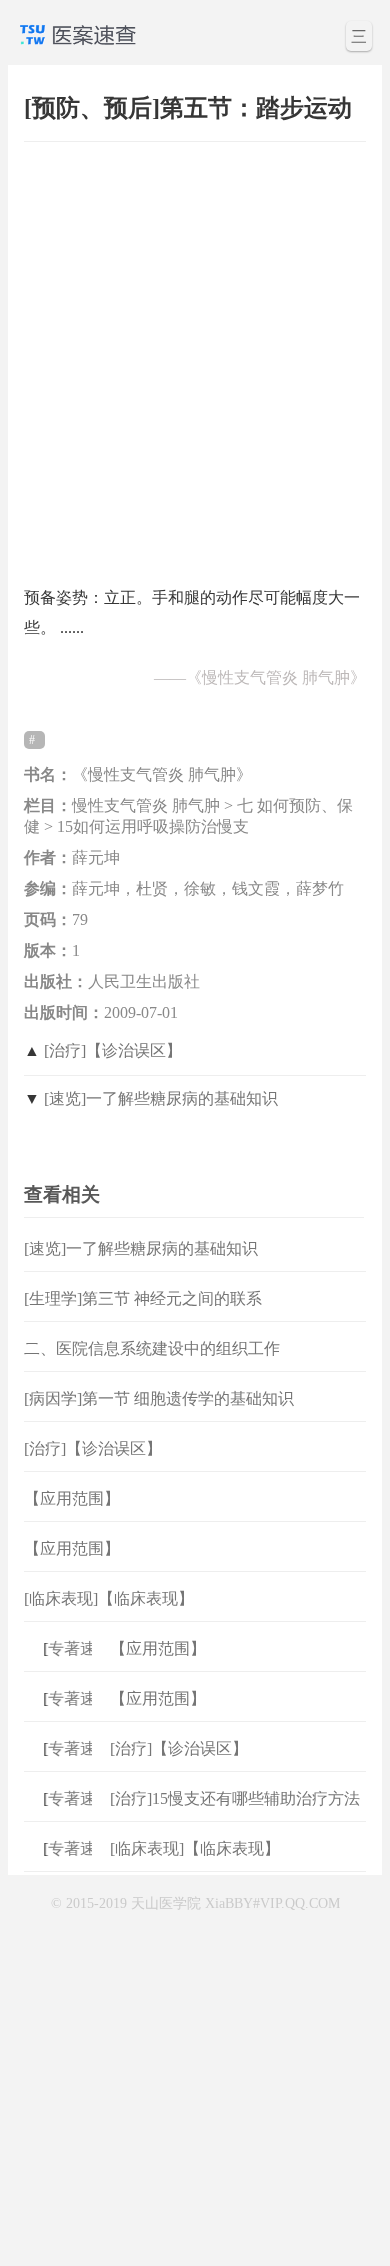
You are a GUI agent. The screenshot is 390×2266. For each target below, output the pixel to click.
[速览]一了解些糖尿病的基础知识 (161, 1098)
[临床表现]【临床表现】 (109, 1598)
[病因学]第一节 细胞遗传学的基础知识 (159, 1398)
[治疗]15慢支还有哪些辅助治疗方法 (235, 1798)
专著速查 (76, 1648)
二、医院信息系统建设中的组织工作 (152, 1348)
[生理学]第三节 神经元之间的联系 (143, 1298)
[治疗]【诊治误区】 (113, 1050)
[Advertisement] (195, 354)
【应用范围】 (72, 1498)
